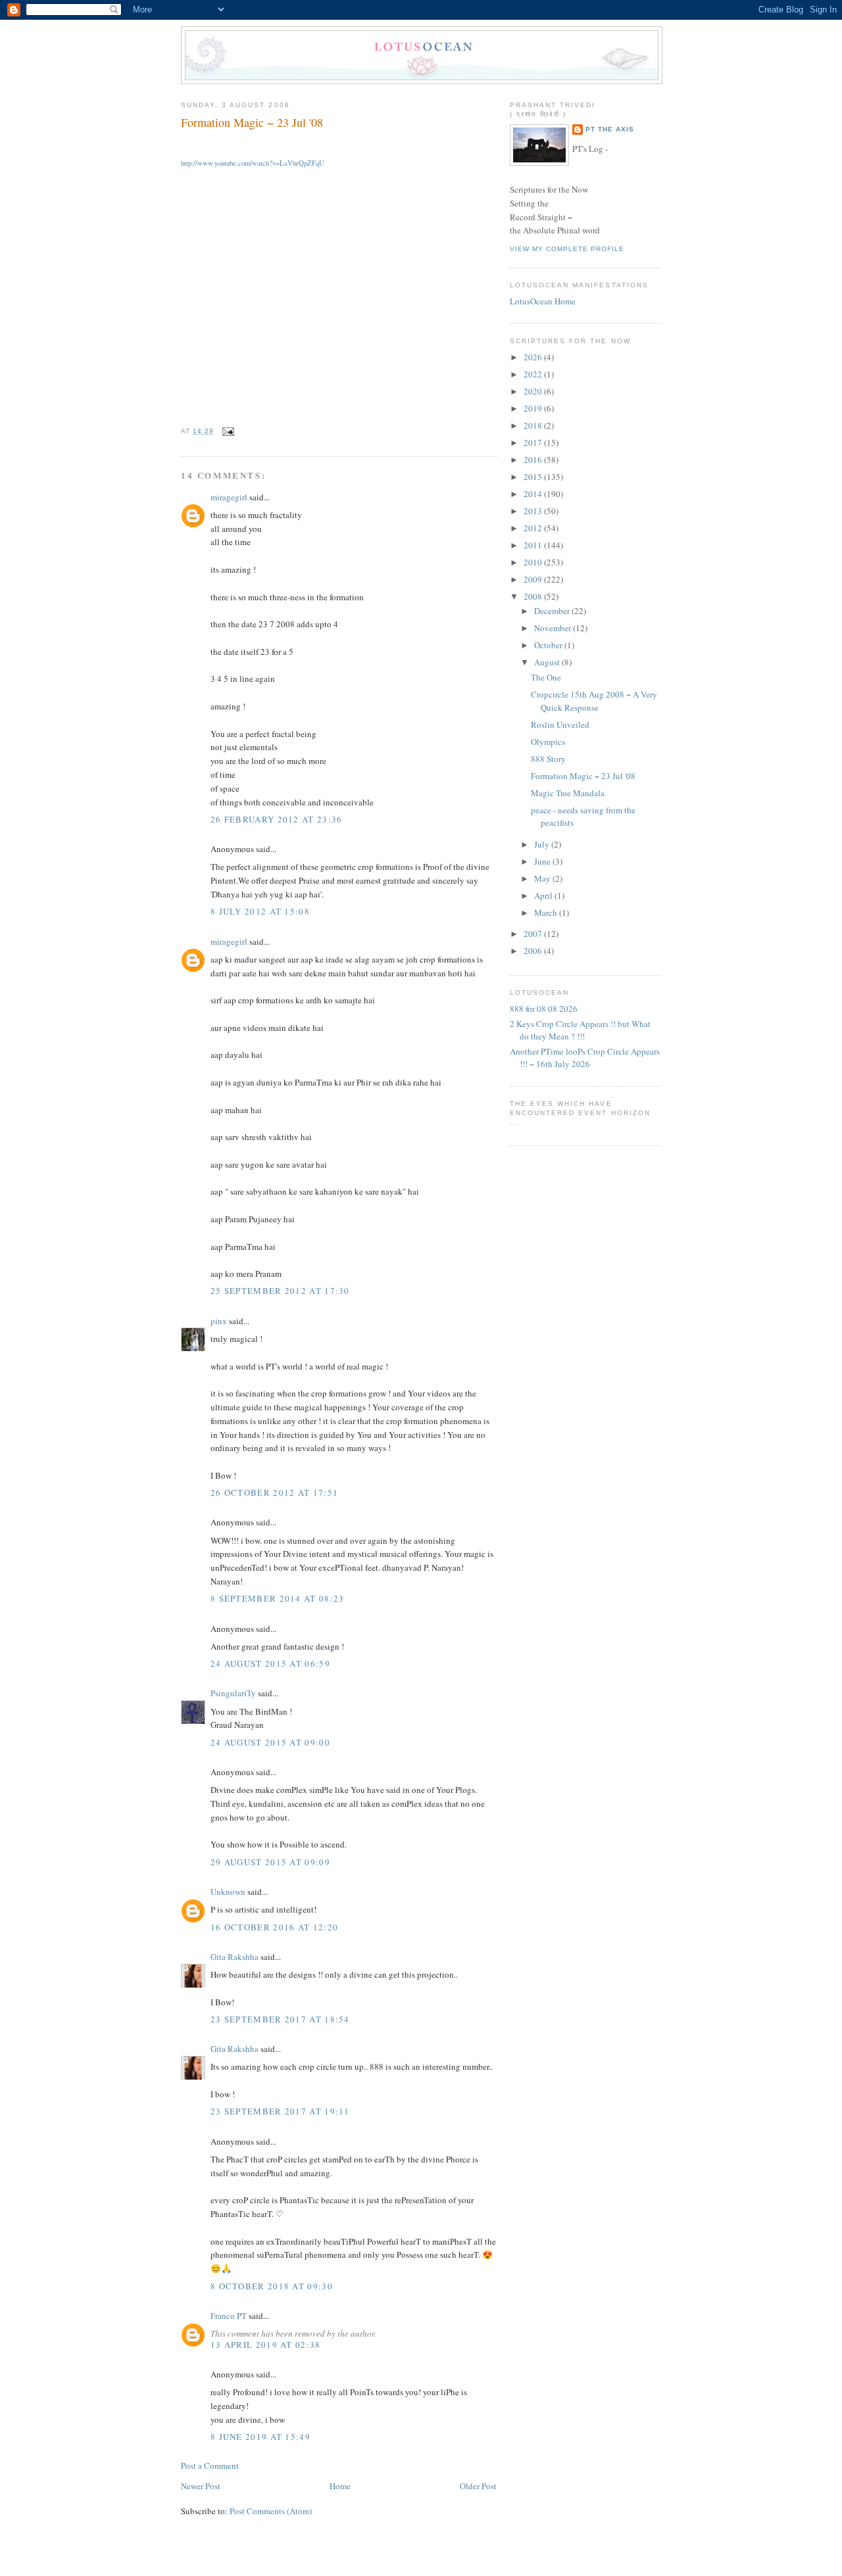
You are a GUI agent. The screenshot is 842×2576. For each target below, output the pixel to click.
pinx (219, 1321)
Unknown (228, 1892)
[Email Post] (227, 431)
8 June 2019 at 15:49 (260, 2437)
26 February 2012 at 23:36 (277, 819)
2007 (534, 934)
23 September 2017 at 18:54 (280, 2019)
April (544, 895)
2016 (534, 460)
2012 (534, 528)
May (543, 878)
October (549, 645)
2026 (534, 357)
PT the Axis (610, 129)
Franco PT (229, 2316)
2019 (534, 408)
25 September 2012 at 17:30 (280, 1291)
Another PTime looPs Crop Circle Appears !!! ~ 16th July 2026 (585, 1058)
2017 (534, 442)
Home (340, 2486)
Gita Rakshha (235, 1957)
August (548, 662)
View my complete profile (567, 249)
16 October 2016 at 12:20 (274, 1927)
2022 (534, 374)
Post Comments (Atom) (271, 2511)
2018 (534, 425)
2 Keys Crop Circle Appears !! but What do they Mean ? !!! (580, 1030)
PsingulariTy (233, 1693)
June (543, 861)
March (547, 913)
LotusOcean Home (543, 301)
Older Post (478, 2486)
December (553, 611)
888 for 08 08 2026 (544, 1009)
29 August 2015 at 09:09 (270, 1862)
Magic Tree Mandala (568, 793)
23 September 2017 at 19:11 (280, 2111)
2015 (534, 477)
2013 (534, 511)
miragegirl (229, 497)
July (543, 844)
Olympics (548, 742)
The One (546, 677)
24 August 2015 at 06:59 (270, 1663)
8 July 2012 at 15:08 (260, 911)
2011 (534, 545)
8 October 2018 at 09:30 (272, 2286)
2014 (534, 494)
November (554, 628)
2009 (534, 579)
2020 (534, 391)
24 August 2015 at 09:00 (270, 1742)
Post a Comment (210, 2466)
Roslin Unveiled (560, 725)
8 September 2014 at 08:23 (278, 1598)
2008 (534, 596)
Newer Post (201, 2486)
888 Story (548, 759)
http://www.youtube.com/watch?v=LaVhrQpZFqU (253, 163)
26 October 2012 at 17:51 (274, 1492)
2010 (534, 562)
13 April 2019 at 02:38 (266, 2345)
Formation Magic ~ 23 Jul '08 (252, 122)
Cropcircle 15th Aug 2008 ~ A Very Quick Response (594, 701)
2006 (534, 951)
